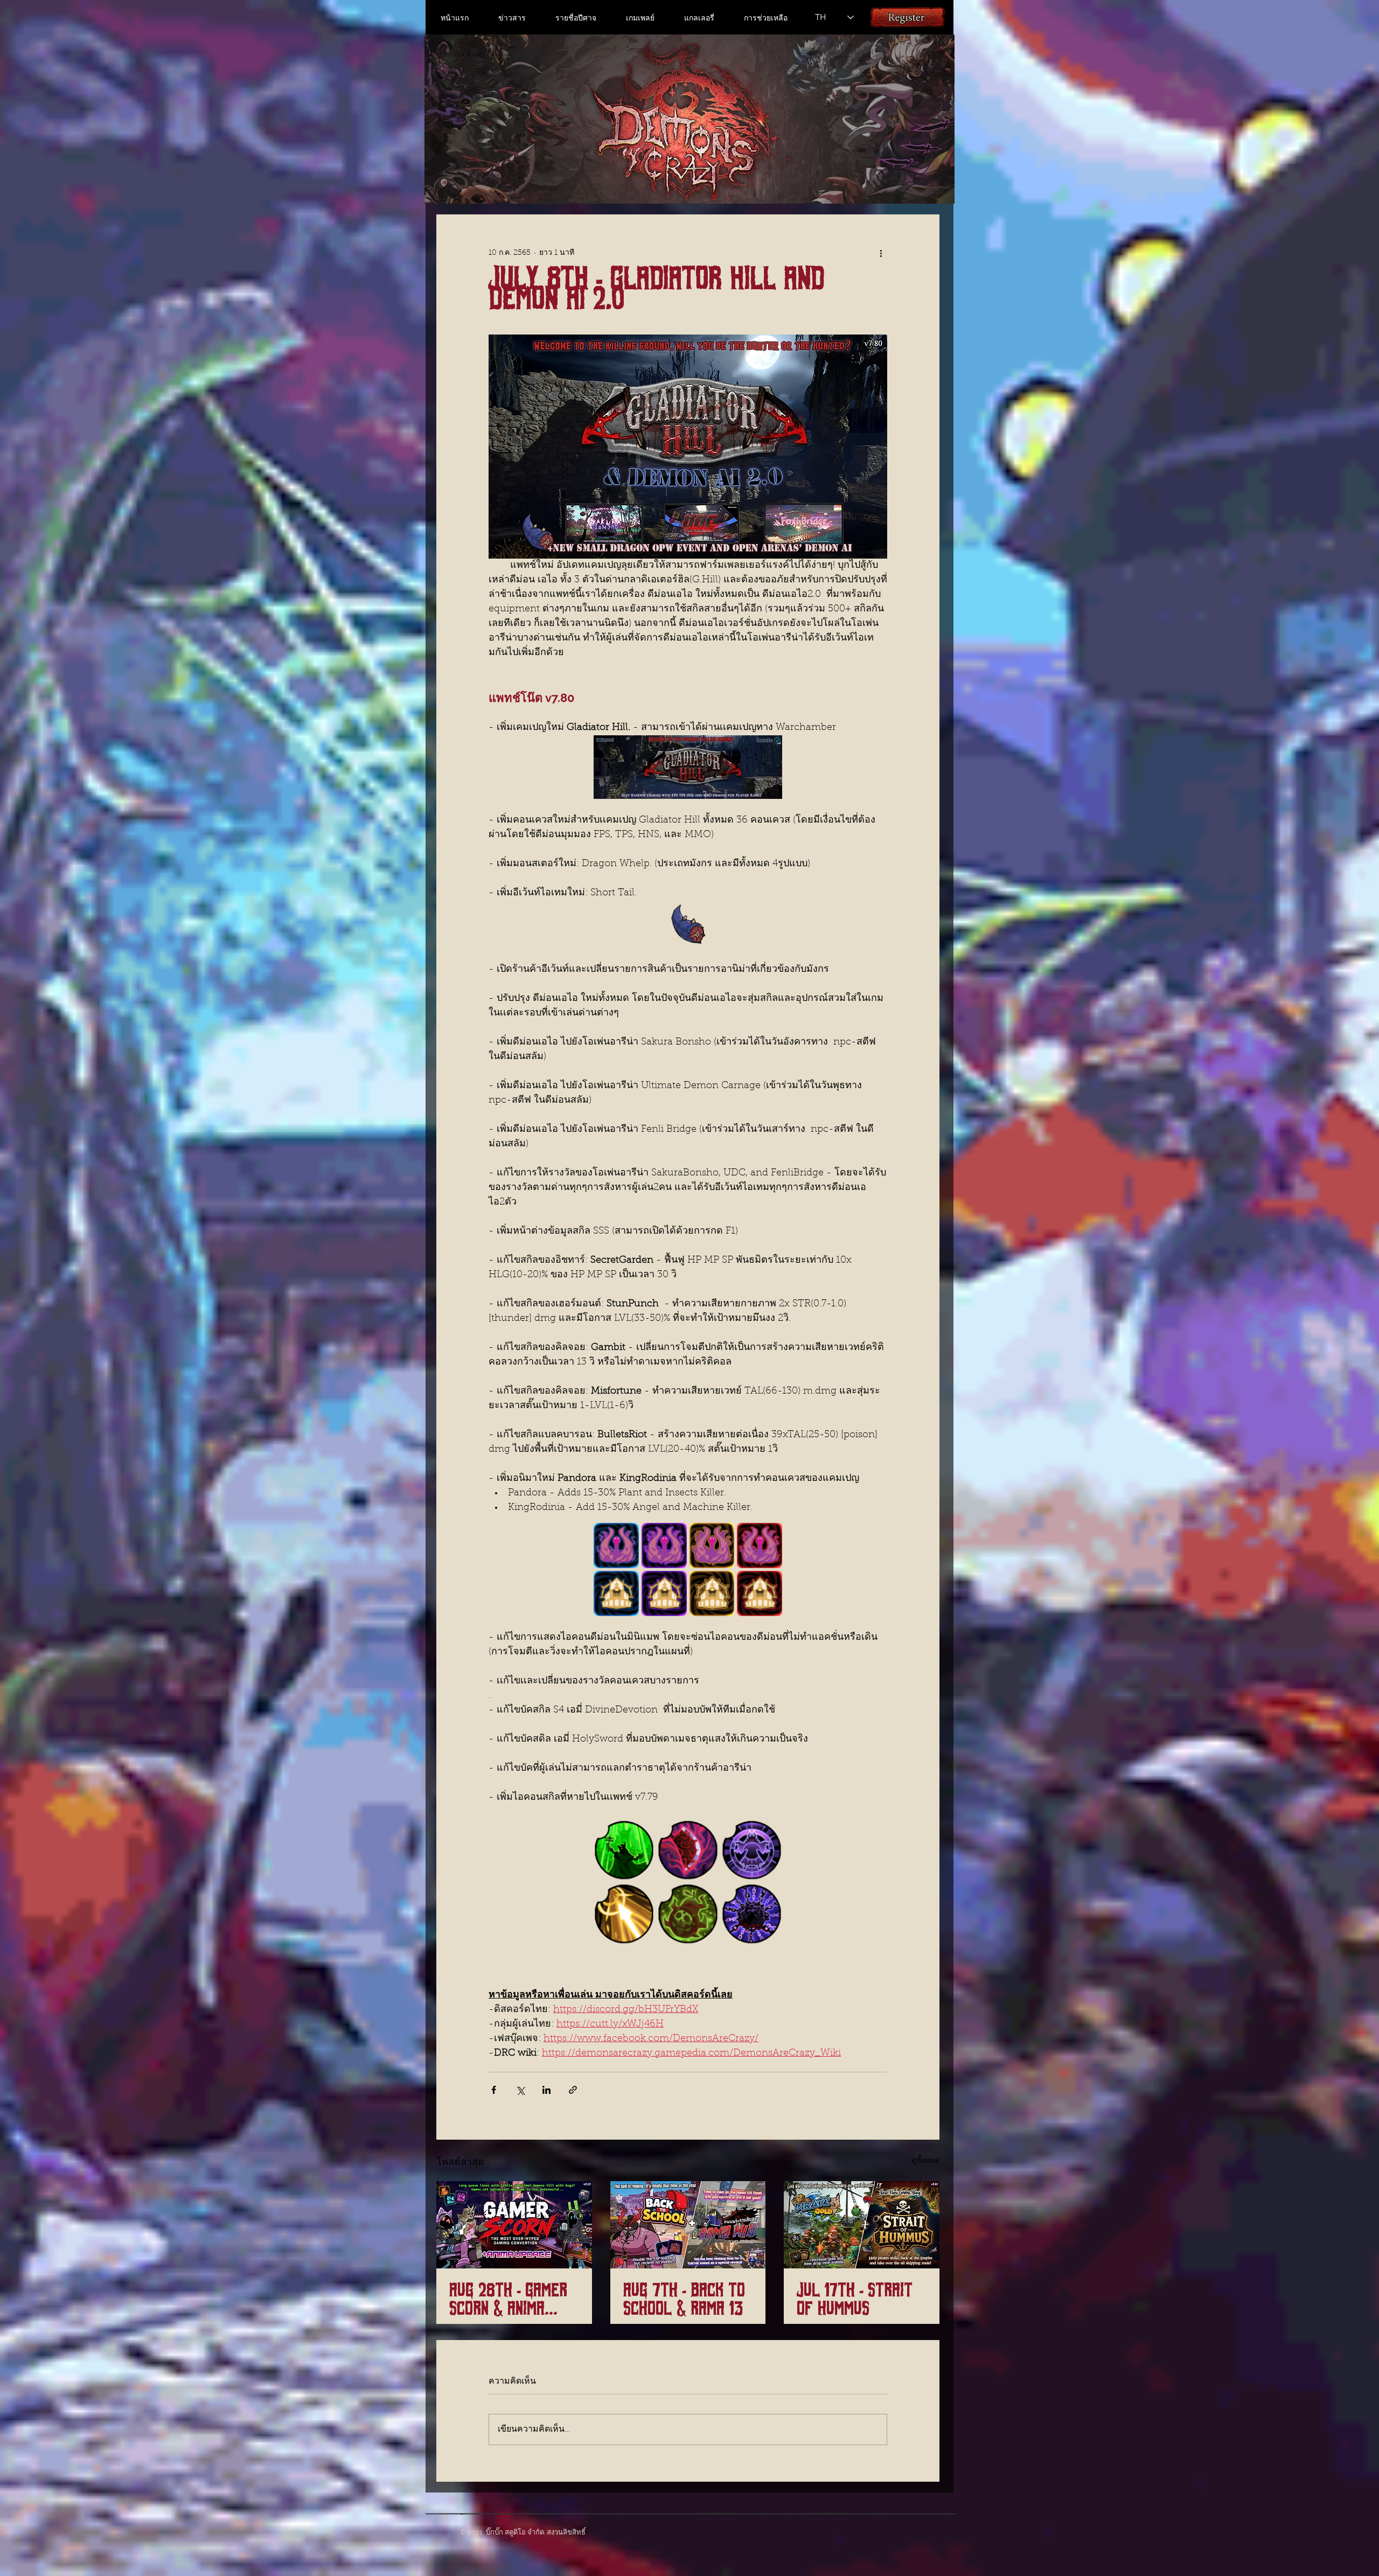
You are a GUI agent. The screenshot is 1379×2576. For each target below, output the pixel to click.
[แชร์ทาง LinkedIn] (546, 2090)
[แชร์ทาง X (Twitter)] (520, 2090)
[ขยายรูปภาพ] (616, 1545)
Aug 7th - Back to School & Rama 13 (684, 2300)
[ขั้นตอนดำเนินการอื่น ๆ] (881, 253)
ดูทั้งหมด (925, 2161)
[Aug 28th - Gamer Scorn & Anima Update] (514, 2225)
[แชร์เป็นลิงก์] (573, 2090)
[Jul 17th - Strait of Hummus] (862, 2225)
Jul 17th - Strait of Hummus (855, 2300)
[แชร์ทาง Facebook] (494, 2090)
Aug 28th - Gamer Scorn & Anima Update (508, 2300)
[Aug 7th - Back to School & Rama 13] (688, 2225)
